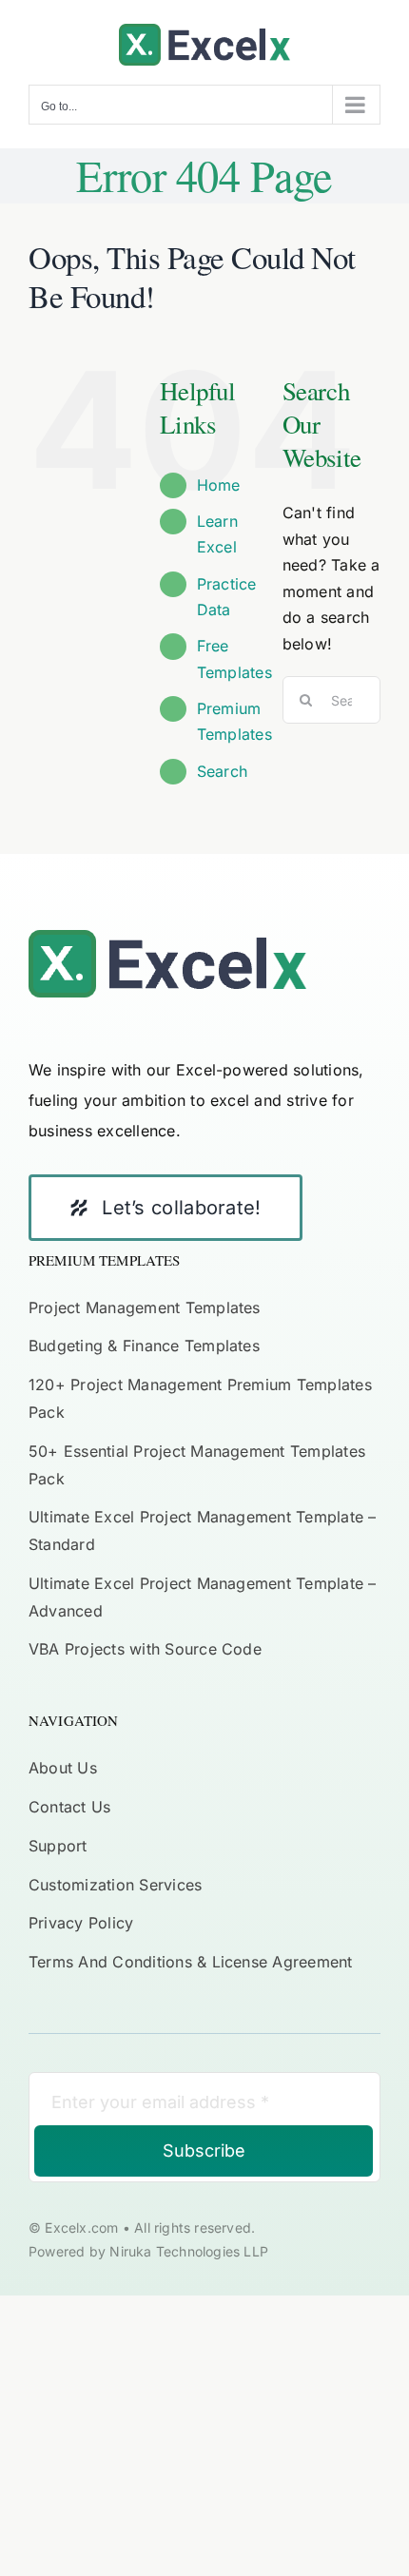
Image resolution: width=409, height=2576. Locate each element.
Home (219, 485)
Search (222, 771)
